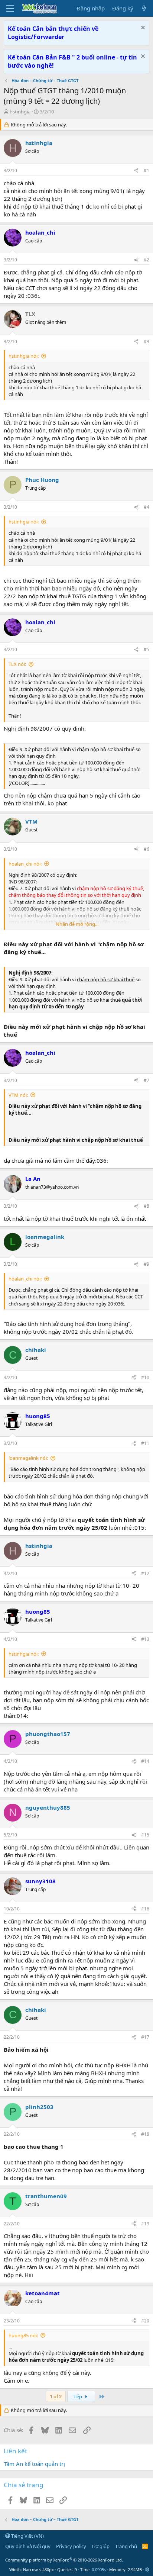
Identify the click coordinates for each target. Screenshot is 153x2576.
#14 (145, 1761)
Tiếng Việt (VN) (27, 2536)
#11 (145, 1443)
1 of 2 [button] (56, 2396)
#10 (145, 1377)
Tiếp (78, 2396)
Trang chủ (126, 2546)
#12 (145, 1573)
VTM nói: (18, 1095)
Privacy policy (71, 2546)
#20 (145, 2321)
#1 (147, 170)
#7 (147, 1080)
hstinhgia (20, 112)
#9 (147, 1264)
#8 (147, 1206)
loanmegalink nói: (28, 1458)
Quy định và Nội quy (28, 2546)
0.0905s (99, 2569)
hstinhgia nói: (24, 356)
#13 (145, 1639)
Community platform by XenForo (64, 2560)
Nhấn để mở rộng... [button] (77, 924)
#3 (147, 342)
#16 (145, 1909)
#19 (145, 2224)
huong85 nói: (23, 2335)
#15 (145, 1835)
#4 (147, 507)
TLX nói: (17, 664)
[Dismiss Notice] (142, 28)
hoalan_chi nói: (25, 864)
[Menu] (10, 9)
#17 (145, 2037)
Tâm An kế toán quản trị (34, 2464)
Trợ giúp (100, 2546)
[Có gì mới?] (144, 8)
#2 (147, 260)
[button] (147, 2569)
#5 (147, 649)
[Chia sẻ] (136, 171)
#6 (147, 849)
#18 (145, 2134)
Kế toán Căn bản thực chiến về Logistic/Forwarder (53, 33)
